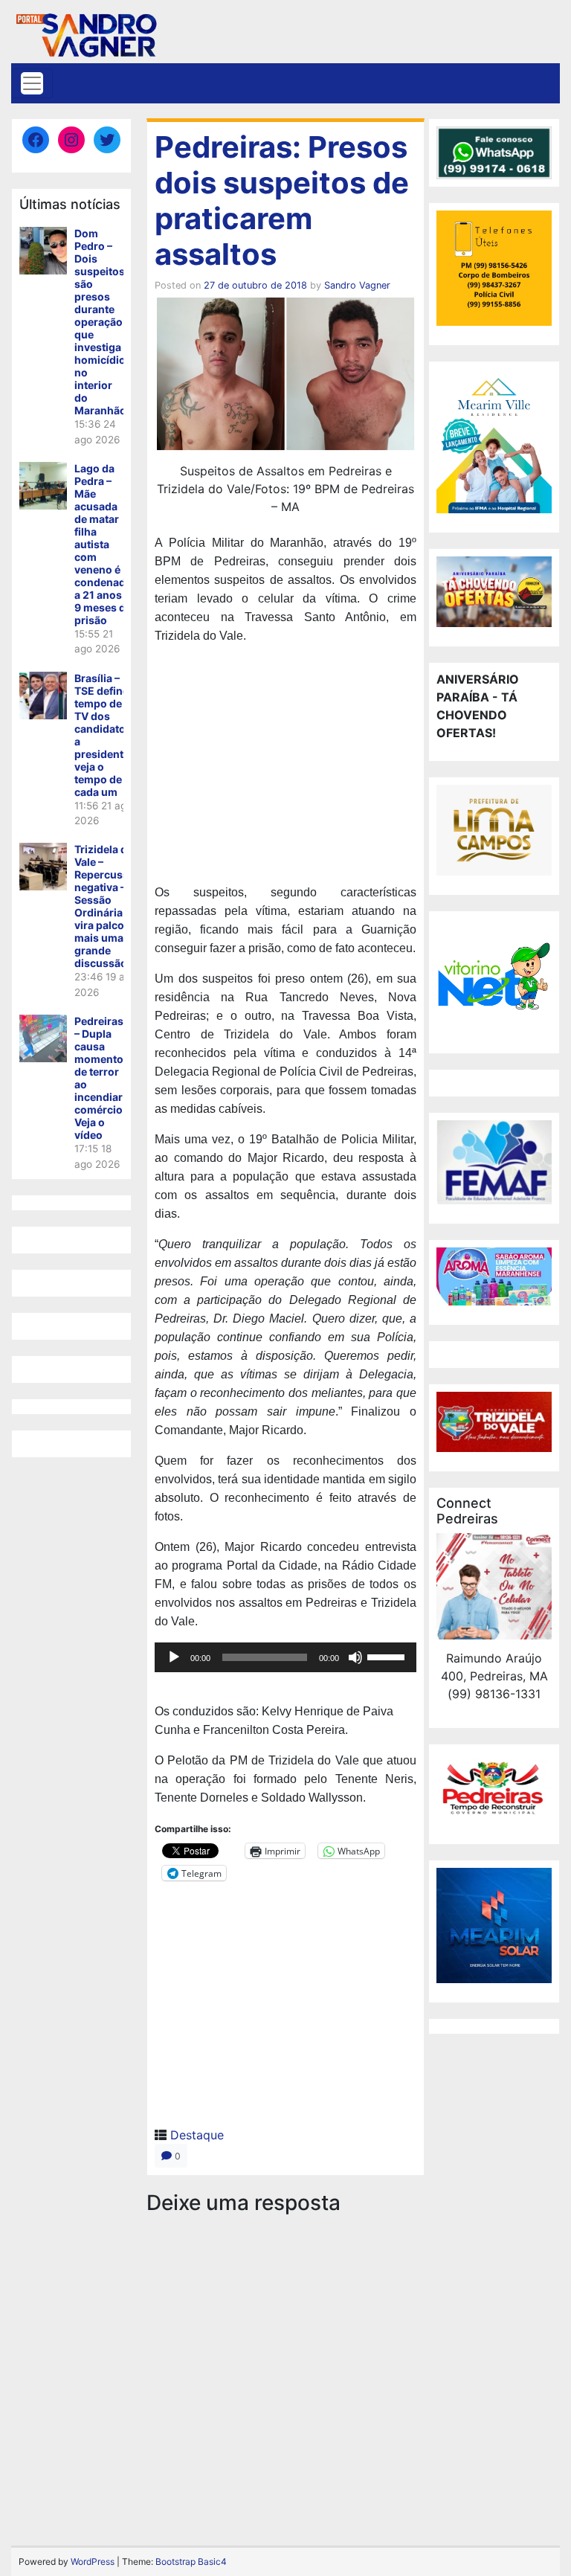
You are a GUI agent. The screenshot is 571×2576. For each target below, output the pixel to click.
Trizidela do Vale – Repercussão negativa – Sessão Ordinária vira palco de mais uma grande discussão (108, 906)
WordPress (93, 2561)
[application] (285, 1657)
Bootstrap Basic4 (191, 2561)
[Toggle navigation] (32, 83)
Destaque (197, 2135)
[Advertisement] (285, 766)
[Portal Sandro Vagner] (86, 32)
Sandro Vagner (357, 285)
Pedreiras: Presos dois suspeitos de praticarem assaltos (282, 200)
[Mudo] (355, 1657)
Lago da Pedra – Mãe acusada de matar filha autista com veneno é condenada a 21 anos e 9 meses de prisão (103, 544)
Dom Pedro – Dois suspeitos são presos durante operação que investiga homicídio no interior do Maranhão (100, 322)
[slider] (388, 1656)
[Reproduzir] (174, 1657)
